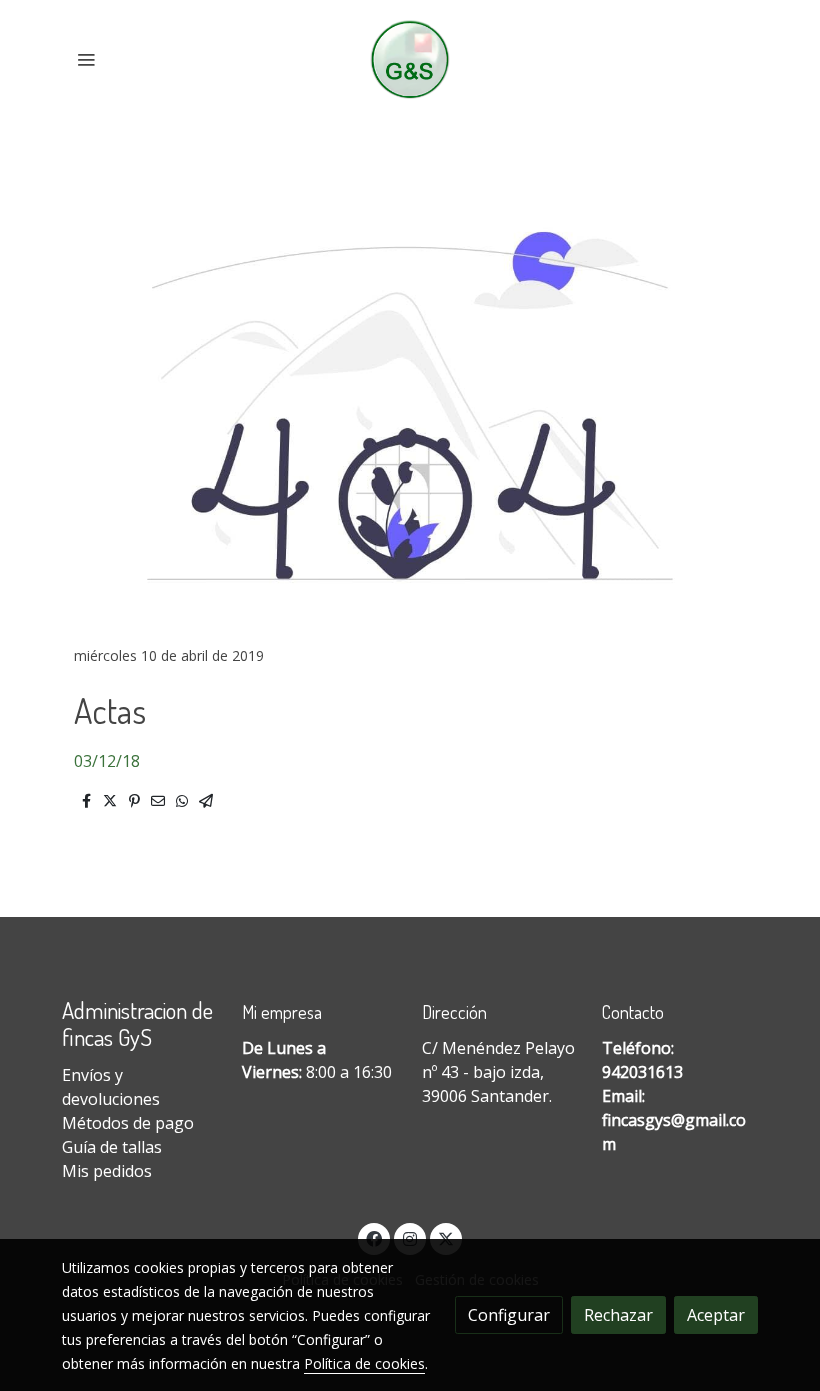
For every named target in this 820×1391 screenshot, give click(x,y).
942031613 (642, 1072)
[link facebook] (374, 1238)
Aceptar (716, 1315)
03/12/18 (107, 761)
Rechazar (618, 1315)
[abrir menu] (86, 59)
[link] (410, 59)
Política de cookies (364, 1363)
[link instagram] (410, 1238)
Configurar (509, 1315)
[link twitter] (446, 1238)
